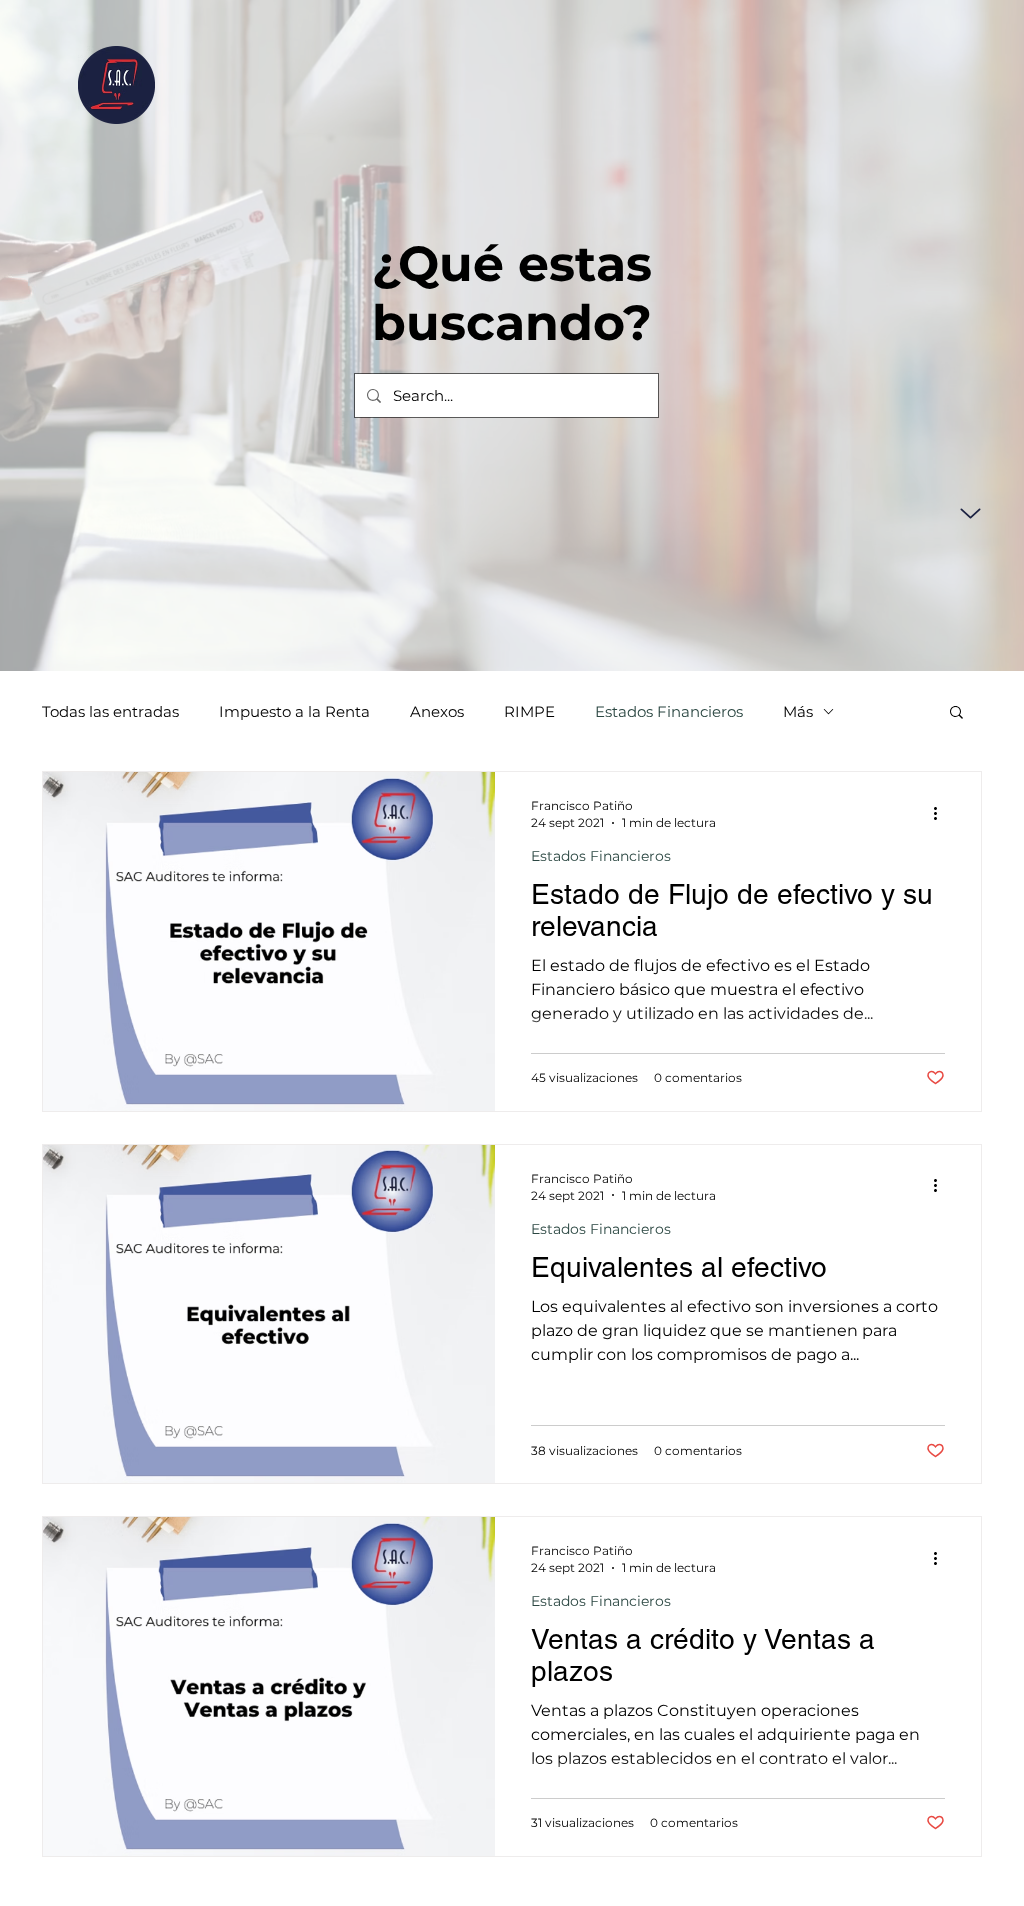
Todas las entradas (110, 711)
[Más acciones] (942, 813)
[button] (956, 713)
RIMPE (529, 711)
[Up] (970, 513)
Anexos (437, 711)
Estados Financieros (669, 711)
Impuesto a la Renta (294, 711)
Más (798, 711)
